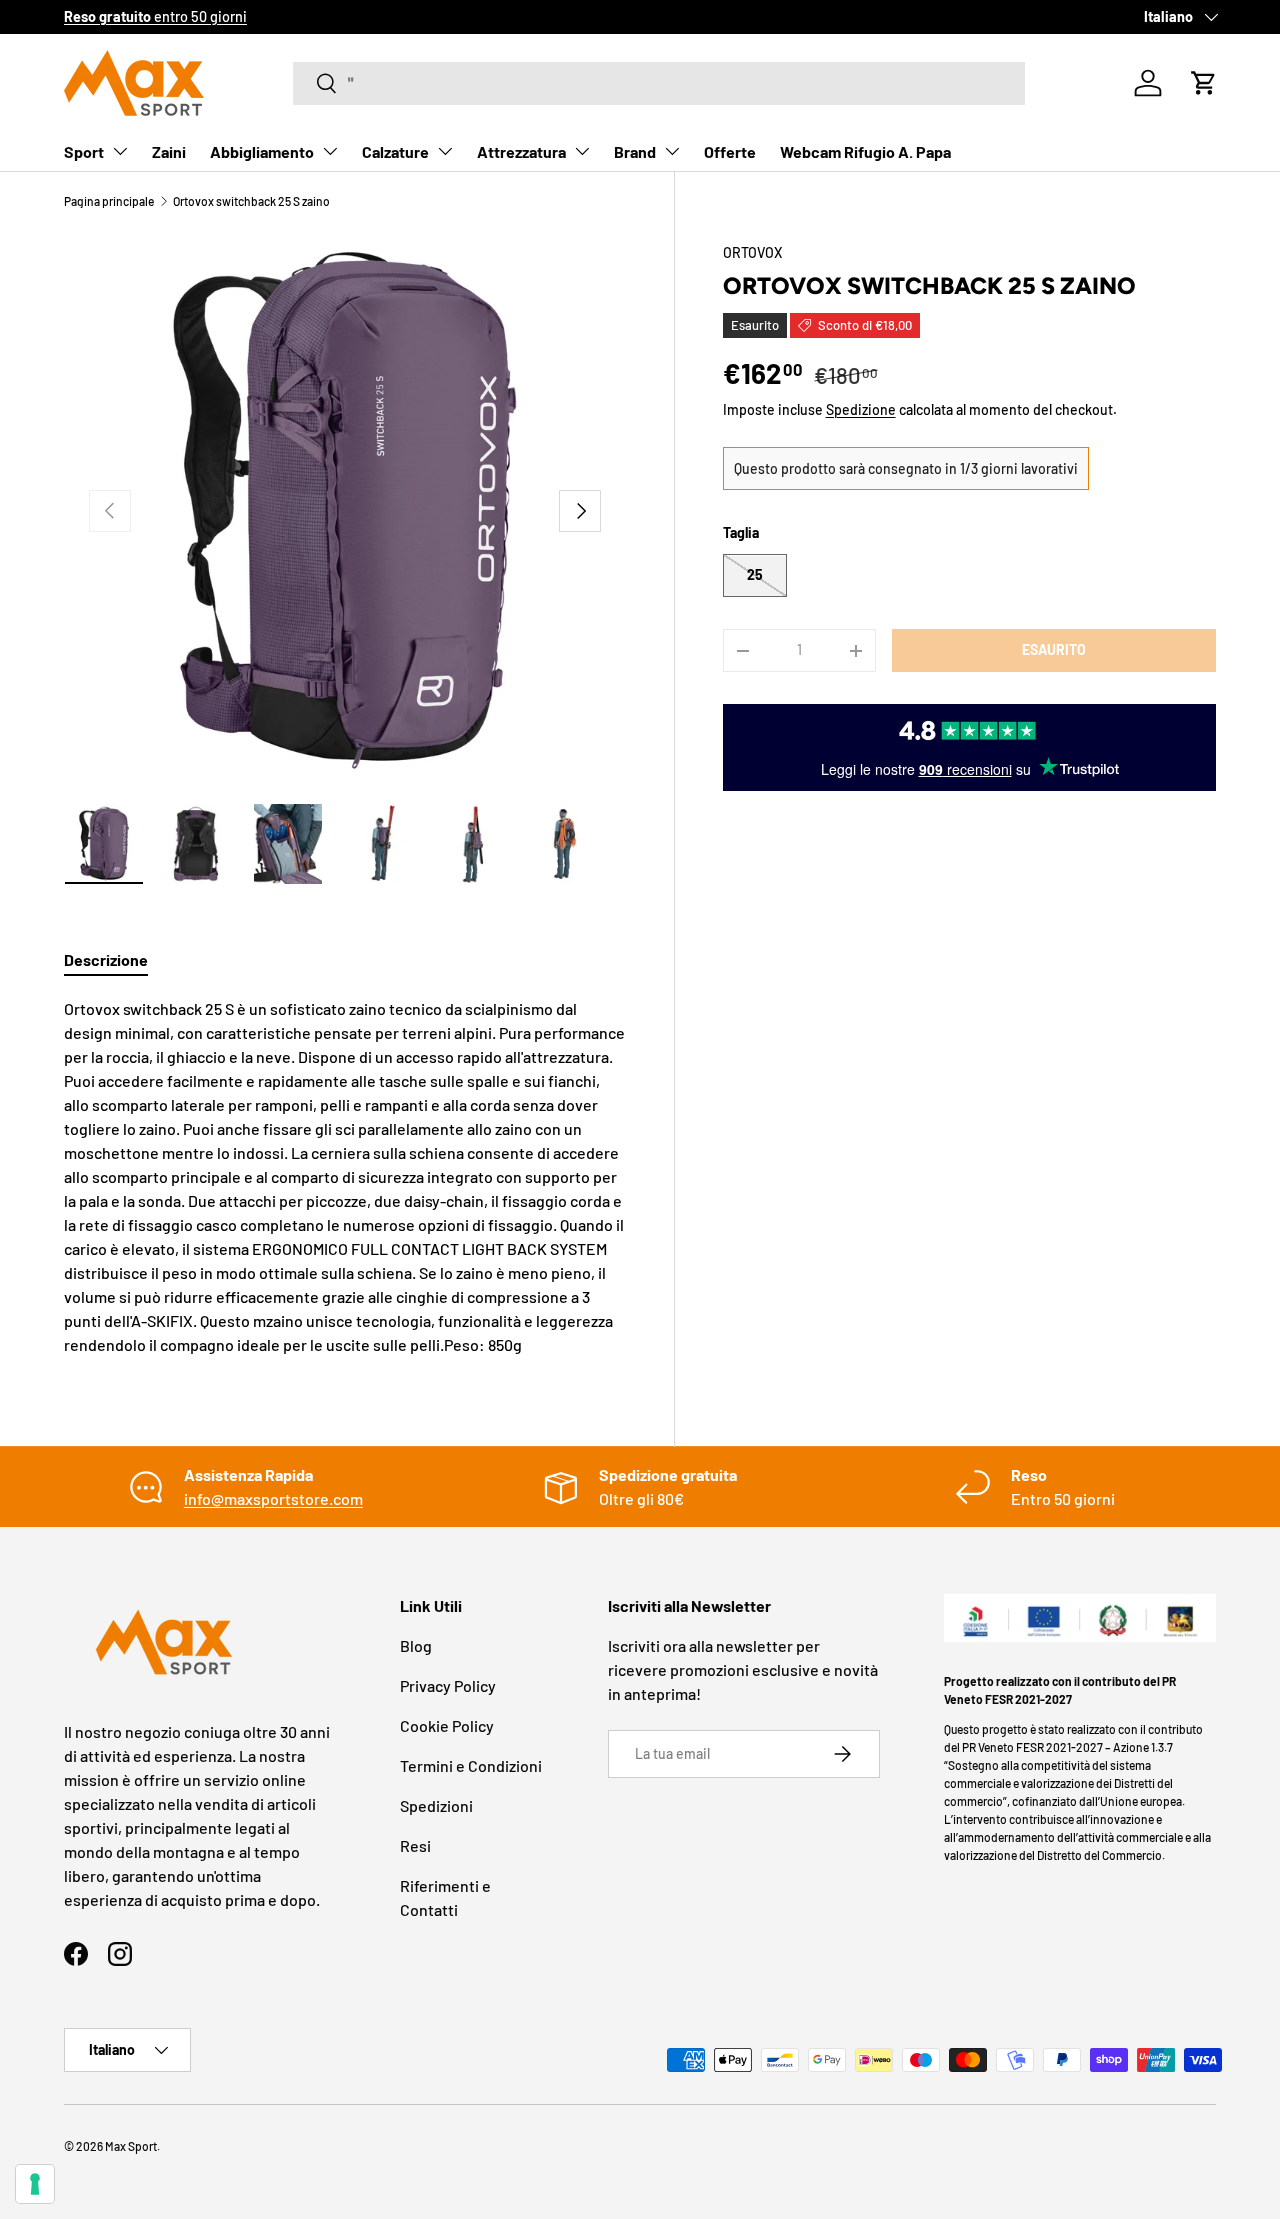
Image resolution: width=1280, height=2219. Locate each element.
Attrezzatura (521, 151)
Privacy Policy (448, 1685)
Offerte (730, 151)
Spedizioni (436, 1805)
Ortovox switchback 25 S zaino (251, 201)
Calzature (395, 151)
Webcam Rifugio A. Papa (865, 151)
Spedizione (861, 409)
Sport (84, 151)
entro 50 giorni (155, 16)
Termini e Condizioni (471, 1765)
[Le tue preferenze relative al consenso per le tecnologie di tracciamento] (35, 2184)
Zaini (169, 151)
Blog (416, 1645)
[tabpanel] (345, 1177)
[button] (1204, 83)
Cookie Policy (447, 1725)
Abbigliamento (262, 151)
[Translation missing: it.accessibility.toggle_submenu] (120, 151)
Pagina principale (109, 201)
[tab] (106, 959)
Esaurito (1054, 649)
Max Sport (131, 2146)
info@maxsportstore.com (273, 1498)
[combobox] (659, 83)
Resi (415, 1845)
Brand (635, 151)
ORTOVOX (753, 252)
